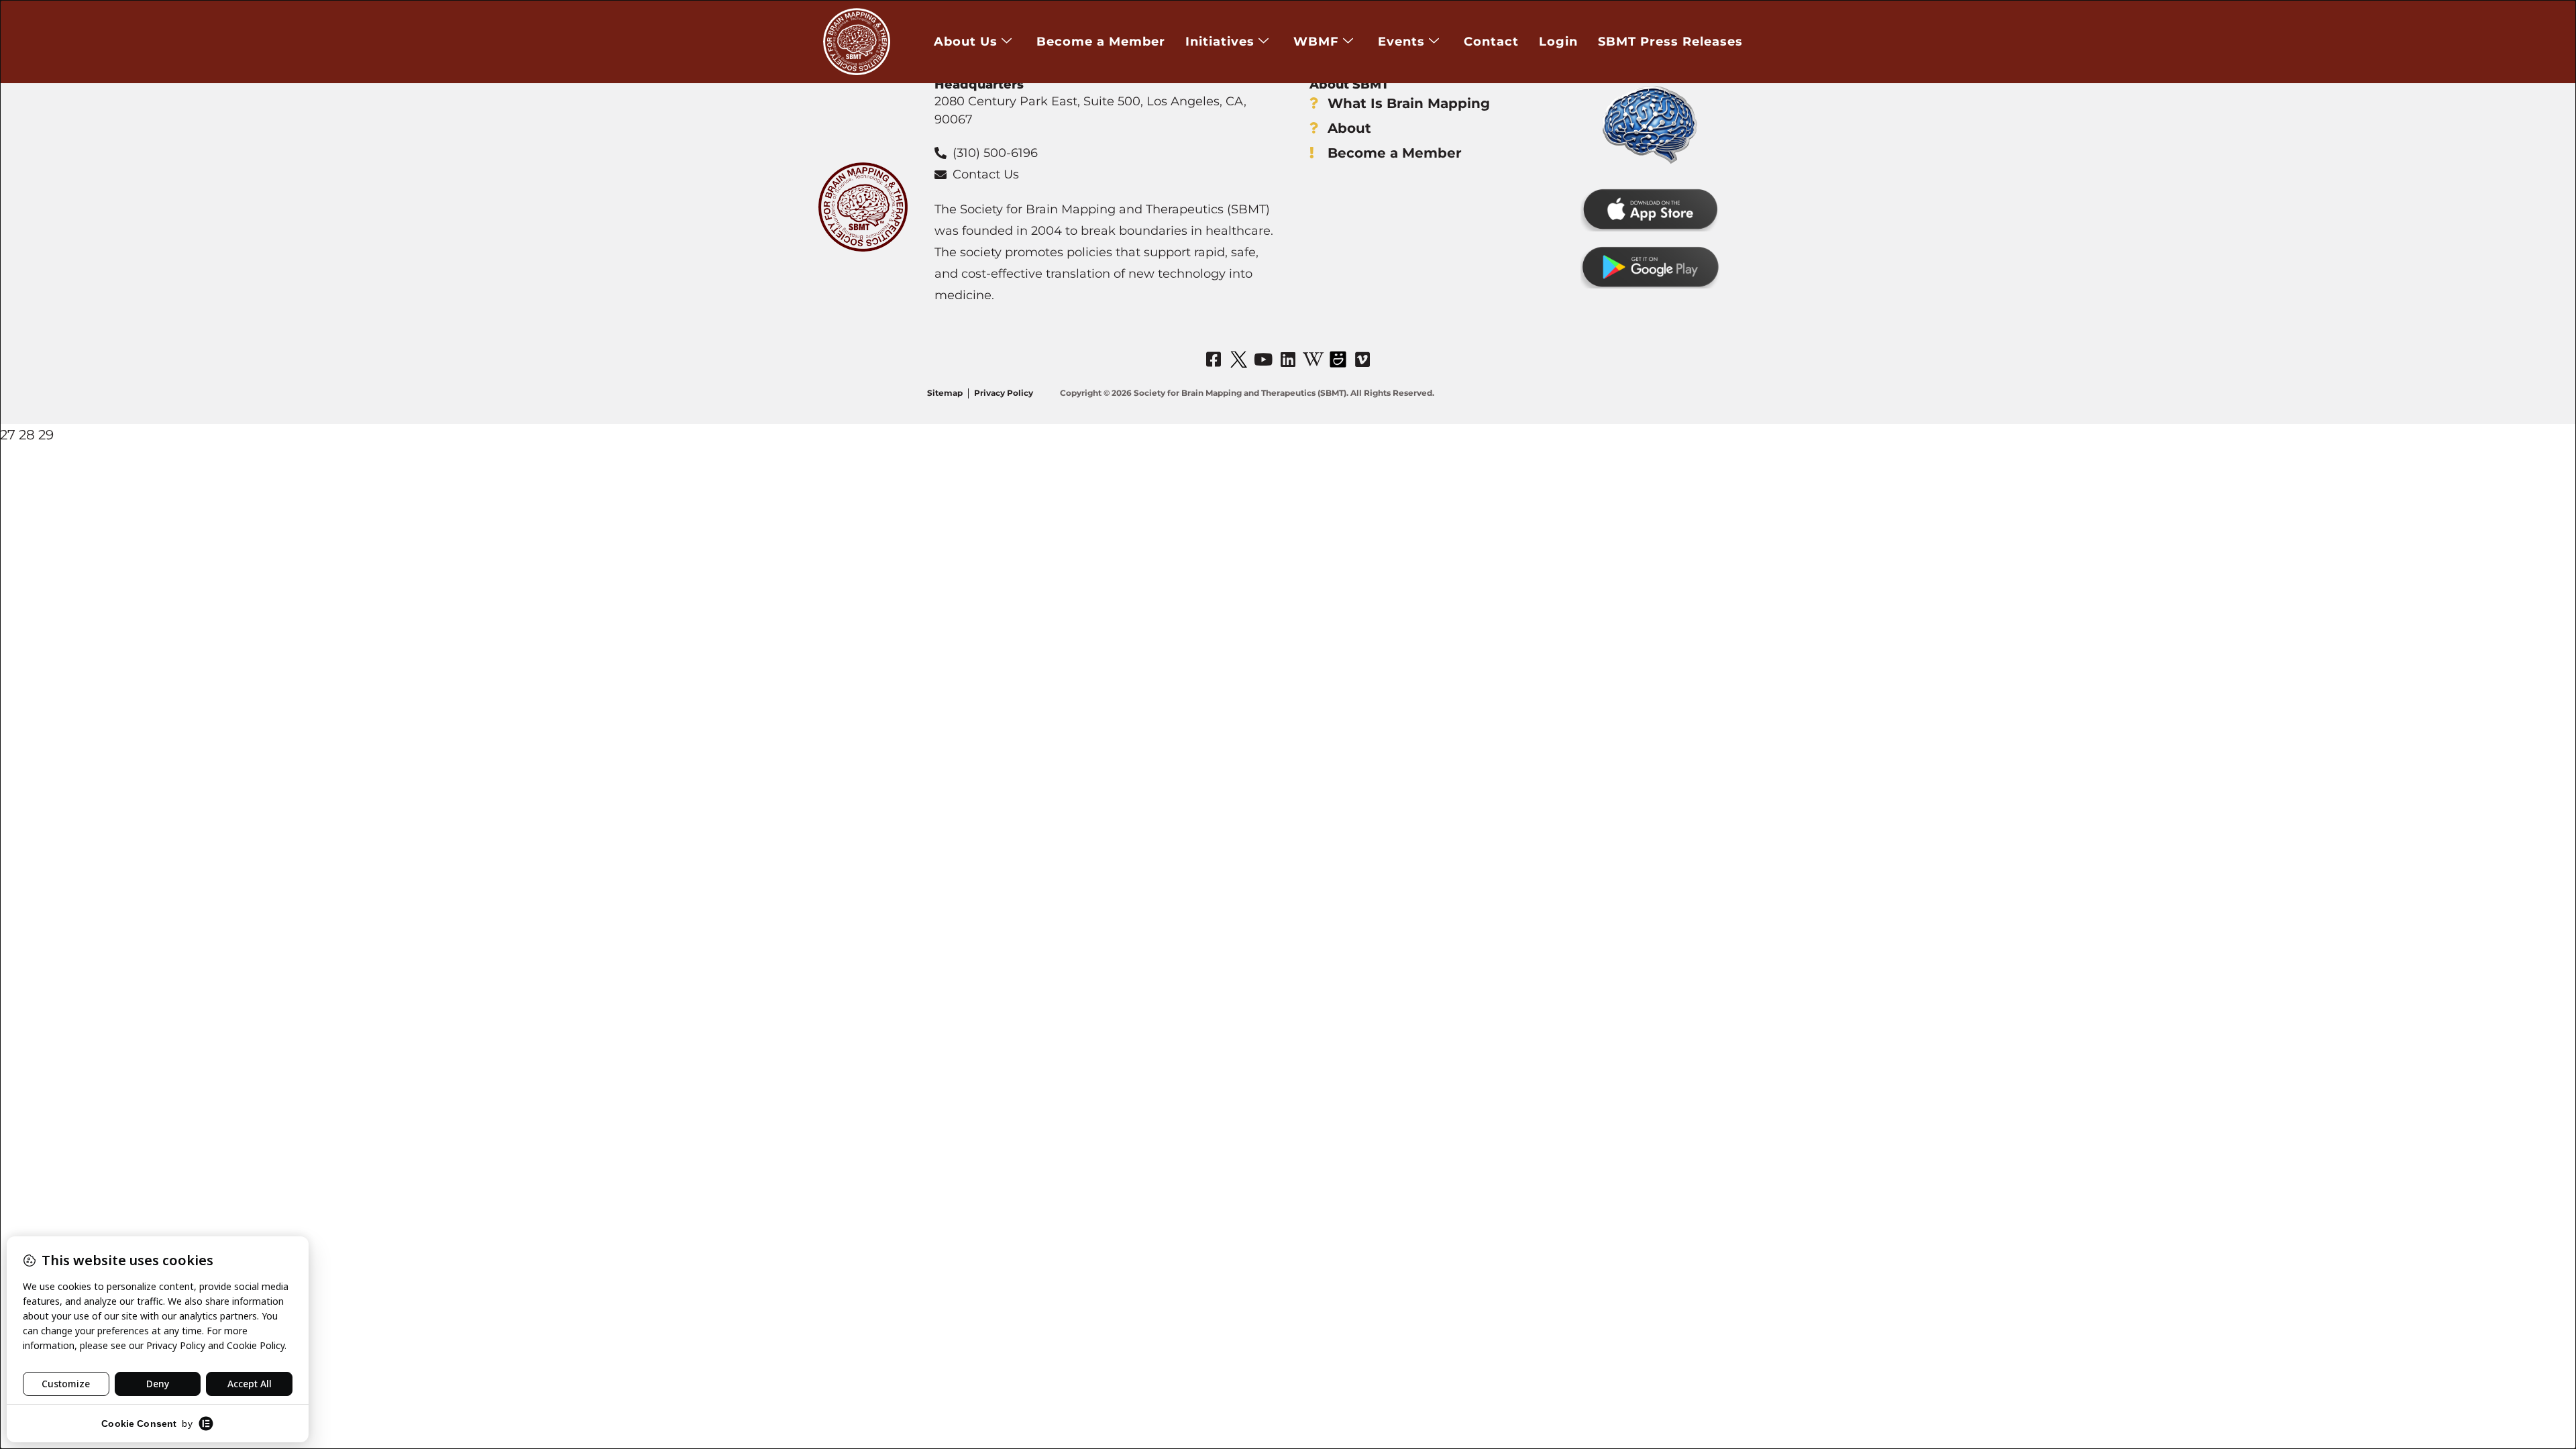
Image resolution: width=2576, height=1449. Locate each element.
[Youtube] (1263, 359)
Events (1401, 42)
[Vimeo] (1362, 359)
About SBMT (1349, 85)
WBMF (1316, 42)
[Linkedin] (1288, 359)
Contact (1491, 42)
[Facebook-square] (1214, 359)
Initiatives (1220, 42)
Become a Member (1101, 42)
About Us (966, 42)
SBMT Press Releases (1670, 42)
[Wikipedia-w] (1313, 359)
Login (1558, 42)
